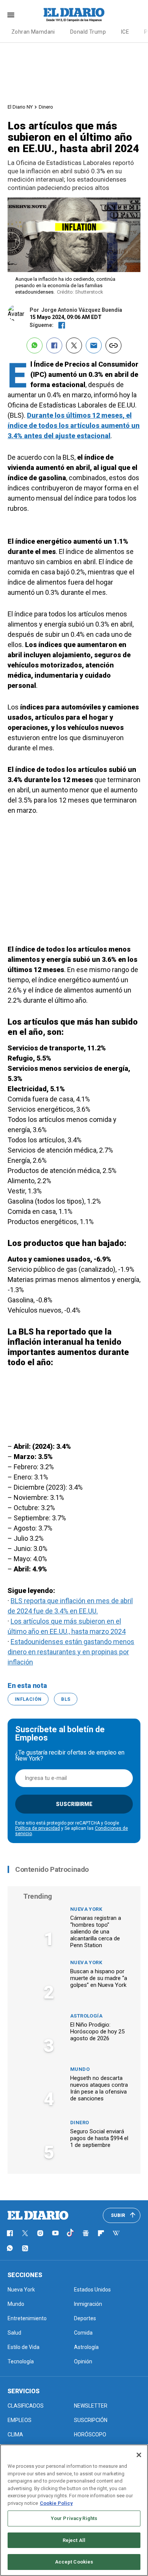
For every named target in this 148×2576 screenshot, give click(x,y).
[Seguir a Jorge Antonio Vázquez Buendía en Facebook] (62, 325)
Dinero (46, 107)
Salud (14, 2333)
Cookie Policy (56, 2503)
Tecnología (21, 2361)
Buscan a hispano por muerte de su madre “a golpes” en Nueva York (99, 1978)
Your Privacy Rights (74, 2518)
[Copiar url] (113, 345)
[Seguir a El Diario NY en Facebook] (10, 2233)
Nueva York (86, 1909)
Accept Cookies (74, 2562)
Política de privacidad (38, 1828)
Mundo (80, 2069)
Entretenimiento (27, 2318)
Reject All (74, 2540)
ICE (125, 32)
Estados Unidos (92, 2290)
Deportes (85, 2318)
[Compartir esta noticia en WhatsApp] (35, 345)
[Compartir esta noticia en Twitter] (74, 345)
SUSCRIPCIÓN (91, 2420)
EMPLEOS (20, 2420)
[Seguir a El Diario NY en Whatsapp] (10, 2248)
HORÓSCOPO (90, 2434)
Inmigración (88, 2304)
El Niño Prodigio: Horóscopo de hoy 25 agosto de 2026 (97, 2032)
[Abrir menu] (11, 15)
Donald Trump (88, 32)
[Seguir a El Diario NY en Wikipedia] (116, 2233)
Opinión (83, 2361)
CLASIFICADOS (26, 2406)
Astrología (86, 2016)
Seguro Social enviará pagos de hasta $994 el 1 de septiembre (99, 2138)
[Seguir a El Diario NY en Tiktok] (71, 2233)
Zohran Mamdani (33, 32)
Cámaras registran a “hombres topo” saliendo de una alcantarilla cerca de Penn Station (96, 1932)
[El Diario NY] (74, 15)
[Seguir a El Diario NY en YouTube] (55, 2233)
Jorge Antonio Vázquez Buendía (82, 310)
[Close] (139, 2455)
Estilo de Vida (24, 2347)
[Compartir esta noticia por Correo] (94, 345)
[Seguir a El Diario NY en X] (25, 2233)
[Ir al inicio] (38, 2215)
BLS (66, 1699)
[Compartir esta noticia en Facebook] (54, 345)
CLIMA (15, 2434)
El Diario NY (20, 107)
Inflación (28, 1699)
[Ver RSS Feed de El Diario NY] (25, 2248)
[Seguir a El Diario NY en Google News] (86, 2233)
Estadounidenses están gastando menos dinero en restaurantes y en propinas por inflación (71, 1652)
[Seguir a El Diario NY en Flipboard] (101, 2233)
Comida (83, 2333)
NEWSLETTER (91, 2406)
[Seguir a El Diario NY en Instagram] (40, 2233)
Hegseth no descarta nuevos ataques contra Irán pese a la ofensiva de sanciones (99, 2088)
